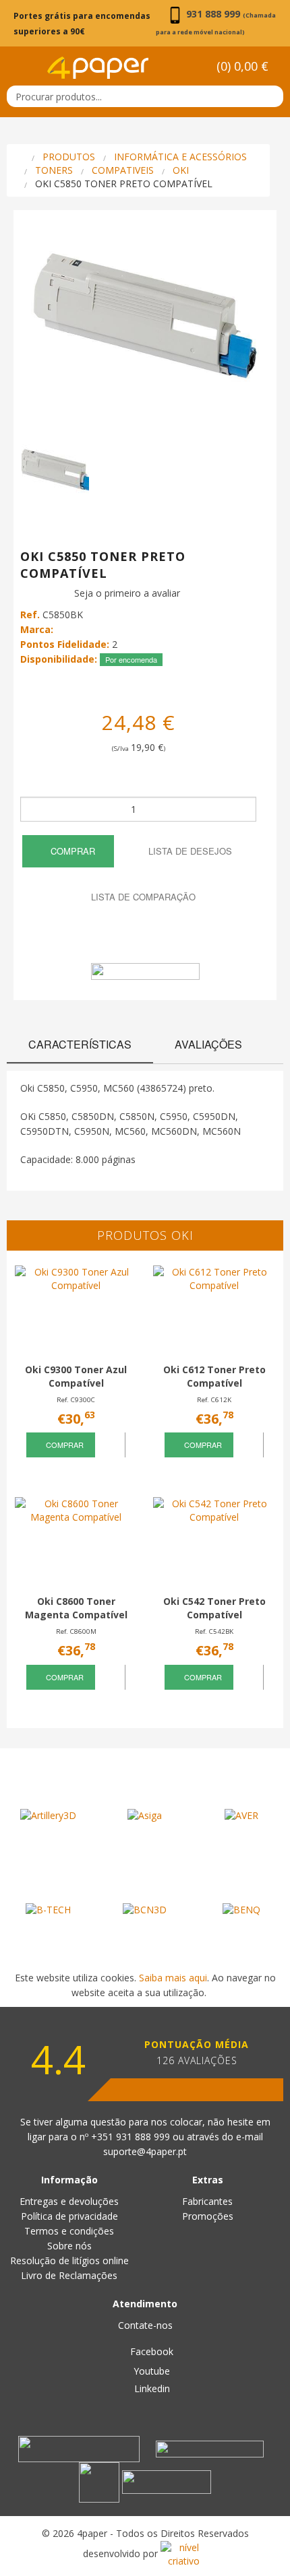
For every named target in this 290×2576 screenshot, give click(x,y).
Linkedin (151, 2388)
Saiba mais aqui (173, 1978)
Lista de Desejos (189, 851)
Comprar (71, 851)
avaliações (208, 1044)
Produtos (69, 157)
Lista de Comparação (142, 897)
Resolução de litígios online (69, 2260)
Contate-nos (145, 2325)
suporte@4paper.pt (145, 2151)
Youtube (150, 2371)
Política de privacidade (69, 2216)
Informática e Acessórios (180, 157)
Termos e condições (69, 2231)
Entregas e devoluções (69, 2201)
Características (80, 1044)
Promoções (208, 2216)
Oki (181, 170)
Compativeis (123, 170)
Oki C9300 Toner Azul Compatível (76, 1376)
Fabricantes (207, 2201)
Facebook (150, 2351)
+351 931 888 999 (132, 2137)
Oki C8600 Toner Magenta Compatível (76, 1608)
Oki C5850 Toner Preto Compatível (124, 184)
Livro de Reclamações (69, 2275)
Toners (54, 170)
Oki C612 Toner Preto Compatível (214, 1376)
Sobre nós (69, 2246)
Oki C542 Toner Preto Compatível (214, 1608)
